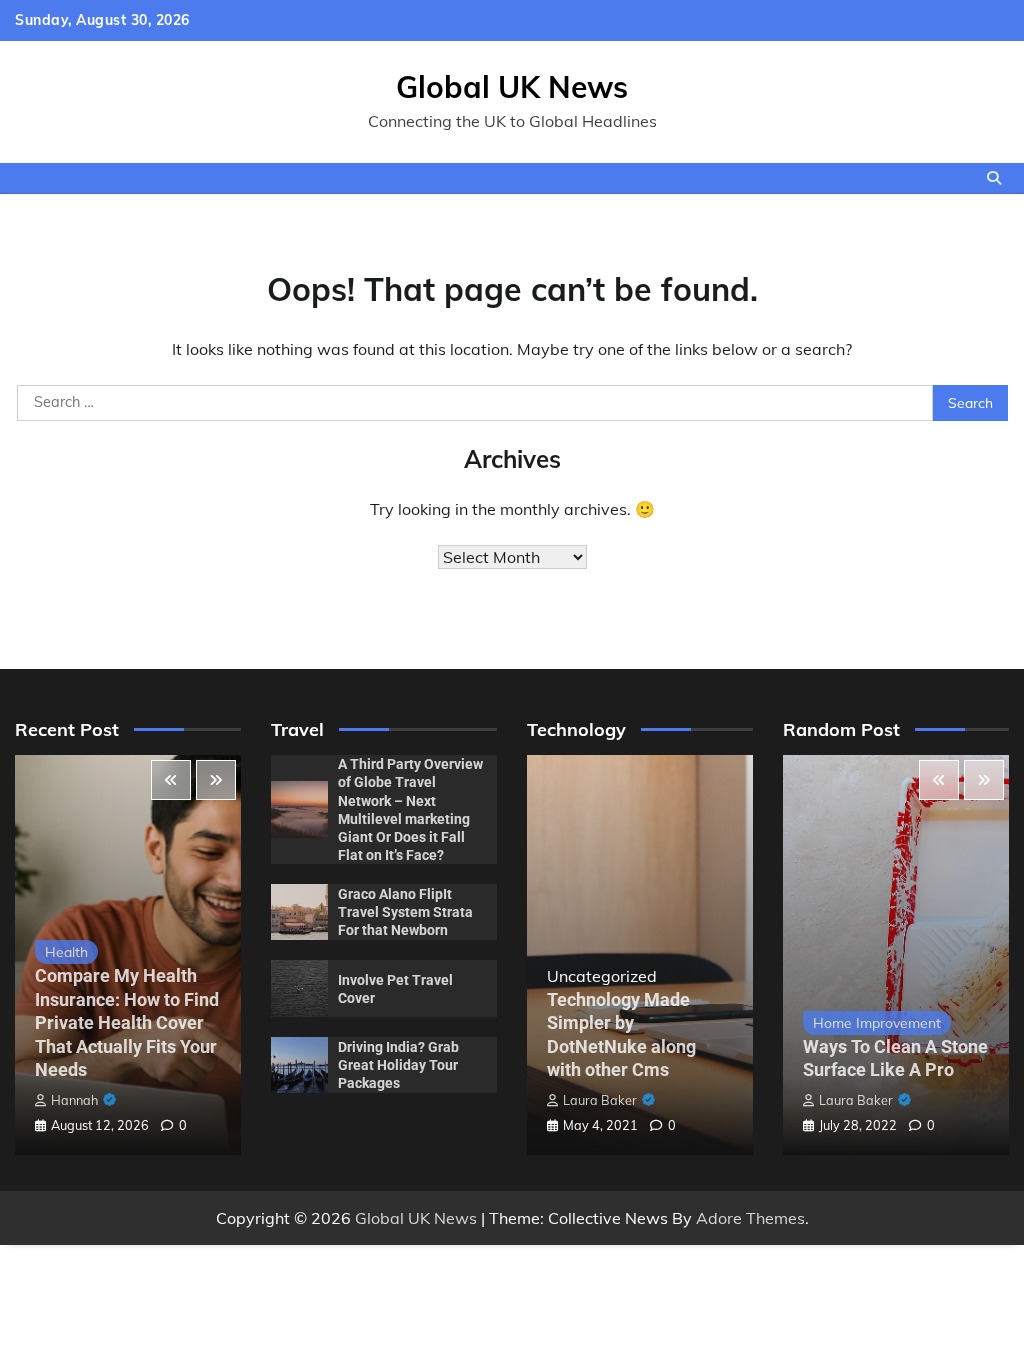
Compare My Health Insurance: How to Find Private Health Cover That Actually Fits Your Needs (127, 1022)
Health (66, 951)
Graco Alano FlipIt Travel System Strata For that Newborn (405, 912)
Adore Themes (750, 1218)
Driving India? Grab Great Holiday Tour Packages (398, 1065)
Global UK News (512, 87)
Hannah (74, 1100)
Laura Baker (600, 1100)
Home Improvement (877, 1022)
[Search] (994, 178)
